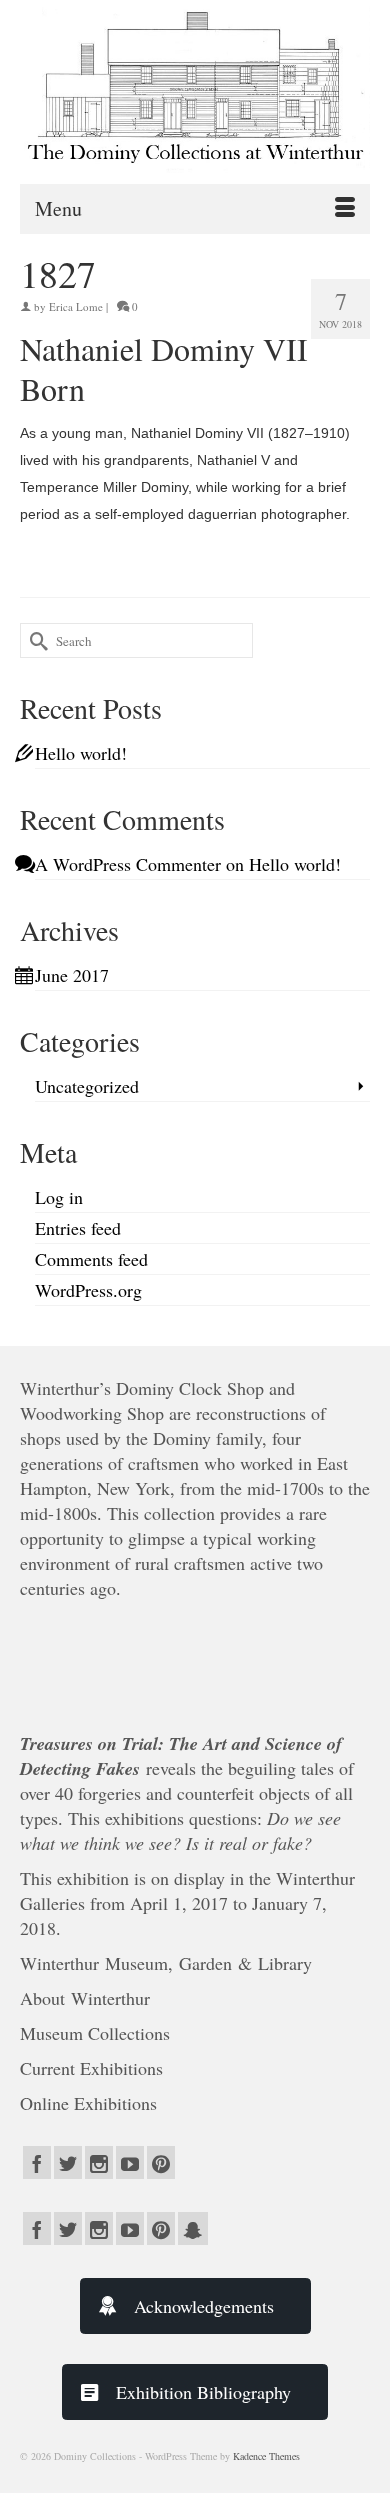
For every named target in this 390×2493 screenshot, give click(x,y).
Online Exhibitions (91, 2103)
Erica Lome (76, 306)
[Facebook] (37, 2162)
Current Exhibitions (94, 2068)
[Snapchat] (193, 2228)
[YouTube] (130, 2162)
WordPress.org (88, 1290)
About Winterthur (85, 1998)
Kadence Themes (266, 2456)
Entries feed (78, 1228)
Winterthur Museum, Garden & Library (166, 1963)
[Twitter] (68, 2162)
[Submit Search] (35, 640)
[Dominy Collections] (195, 86)
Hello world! (81, 753)
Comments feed (91, 1259)
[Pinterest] (161, 2162)
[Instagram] (99, 2162)
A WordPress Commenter (128, 864)
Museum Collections (95, 2033)
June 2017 (72, 975)
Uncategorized (87, 1086)
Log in (59, 1197)
